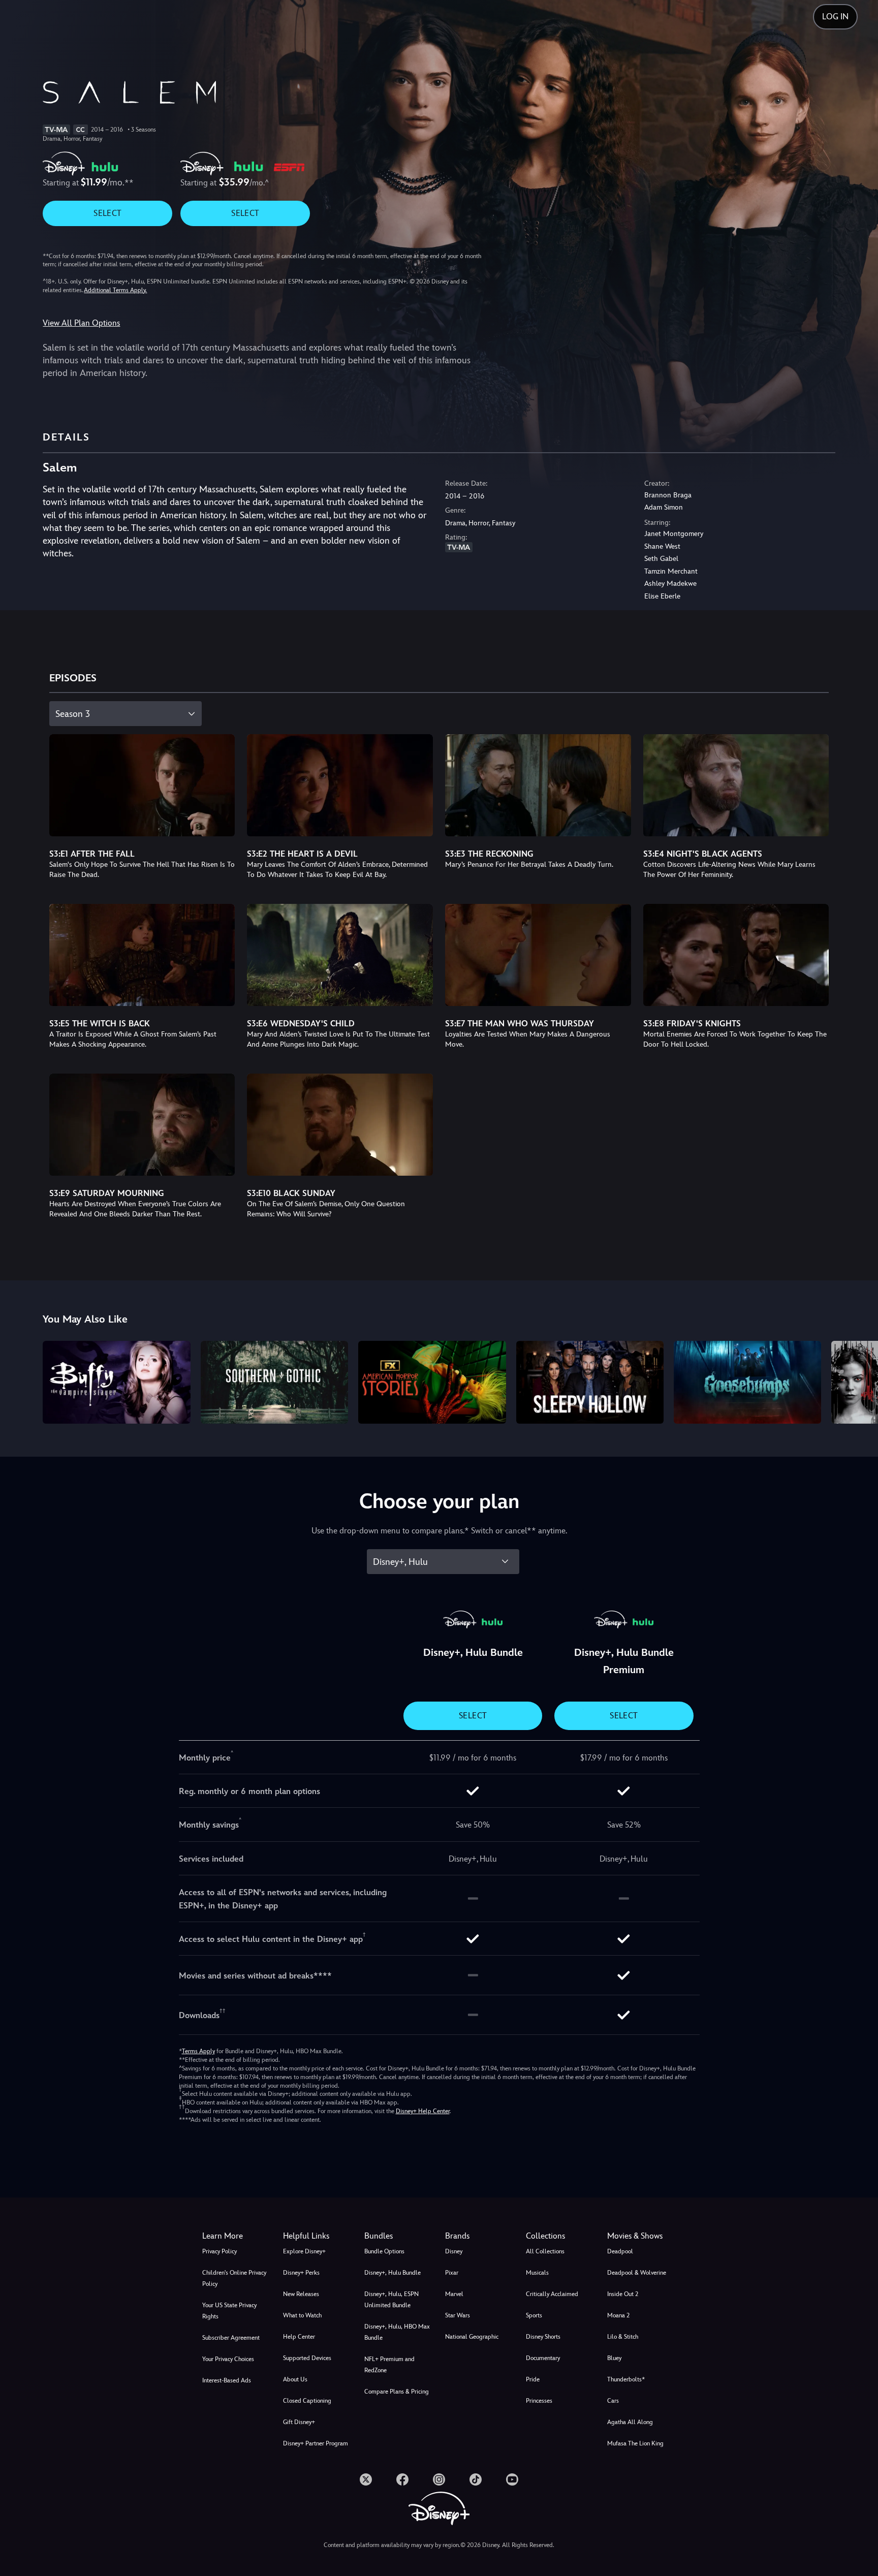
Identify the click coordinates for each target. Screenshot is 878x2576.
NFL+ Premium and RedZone (389, 2365)
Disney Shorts (543, 2337)
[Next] (858, 1381)
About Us (295, 2379)
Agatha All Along (630, 2422)
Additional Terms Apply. (115, 290)
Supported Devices (307, 2358)
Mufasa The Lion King (635, 2443)
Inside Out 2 (623, 2294)
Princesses (539, 2401)
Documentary (543, 2358)
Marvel (454, 2294)
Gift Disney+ (299, 2422)
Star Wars (458, 2315)
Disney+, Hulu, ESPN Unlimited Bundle (391, 2300)
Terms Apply (198, 2051)
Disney (454, 2251)
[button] (317, 2236)
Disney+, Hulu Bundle (393, 2273)
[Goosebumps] (747, 1382)
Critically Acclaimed (552, 2294)
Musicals (537, 2273)
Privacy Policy (219, 2251)
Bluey (614, 2358)
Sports (534, 2315)
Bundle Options (384, 2251)
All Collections (545, 2251)
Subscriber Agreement (231, 2338)
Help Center (299, 2337)
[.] (366, 2479)
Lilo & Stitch (623, 2337)
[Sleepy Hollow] (590, 1382)
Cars (613, 2401)
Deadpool (620, 2251)
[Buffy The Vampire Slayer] (116, 1382)
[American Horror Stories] (432, 1382)
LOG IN (835, 17)
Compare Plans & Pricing (397, 2392)
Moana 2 (618, 2315)
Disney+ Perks (301, 2273)
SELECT (107, 213)
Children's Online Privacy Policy (234, 2278)
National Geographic (472, 2337)
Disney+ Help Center (423, 2111)
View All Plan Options (81, 323)
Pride (533, 2379)
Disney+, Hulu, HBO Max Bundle (397, 2332)
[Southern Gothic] (274, 1382)
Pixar (452, 2273)
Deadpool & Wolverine (637, 2273)
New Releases (301, 2294)
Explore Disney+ (304, 2251)
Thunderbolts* (626, 2379)
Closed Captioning (307, 2401)
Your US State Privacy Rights (229, 2311)
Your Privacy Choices (228, 2359)
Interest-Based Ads (227, 2380)
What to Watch (302, 2315)
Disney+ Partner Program (316, 2443)
